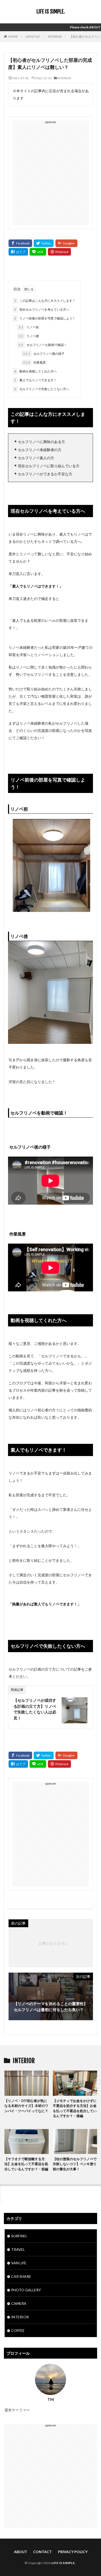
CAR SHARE (21, 2276)
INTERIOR (55, 36)
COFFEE (18, 2330)
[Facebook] (20, 243)
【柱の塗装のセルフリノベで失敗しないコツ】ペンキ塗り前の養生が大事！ (75, 2164)
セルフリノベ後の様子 (44, 354)
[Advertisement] (51, 174)
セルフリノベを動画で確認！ (43, 345)
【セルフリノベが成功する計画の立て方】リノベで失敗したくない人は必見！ (35, 1709)
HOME (13, 36)
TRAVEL (18, 2249)
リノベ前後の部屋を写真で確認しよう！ (45, 318)
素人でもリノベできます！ (35, 380)
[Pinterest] (59, 252)
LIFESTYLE (33, 36)
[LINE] (38, 252)
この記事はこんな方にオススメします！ (45, 301)
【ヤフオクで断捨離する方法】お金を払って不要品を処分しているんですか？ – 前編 (26, 2164)
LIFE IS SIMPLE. (51, 12)
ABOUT (21, 2552)
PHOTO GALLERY (26, 2290)
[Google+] (66, 243)
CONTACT (42, 2552)
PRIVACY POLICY (73, 2552)
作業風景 (34, 362)
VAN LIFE (19, 2263)
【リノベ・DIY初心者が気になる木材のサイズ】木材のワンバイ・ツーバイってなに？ (26, 2106)
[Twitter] (44, 243)
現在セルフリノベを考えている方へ (42, 309)
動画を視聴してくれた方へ (35, 371)
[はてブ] (18, 252)
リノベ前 (29, 327)
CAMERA (19, 2303)
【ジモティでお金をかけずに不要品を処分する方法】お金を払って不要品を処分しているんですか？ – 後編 (75, 2108)
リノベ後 (29, 336)
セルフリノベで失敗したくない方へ (42, 389)
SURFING (19, 2236)
